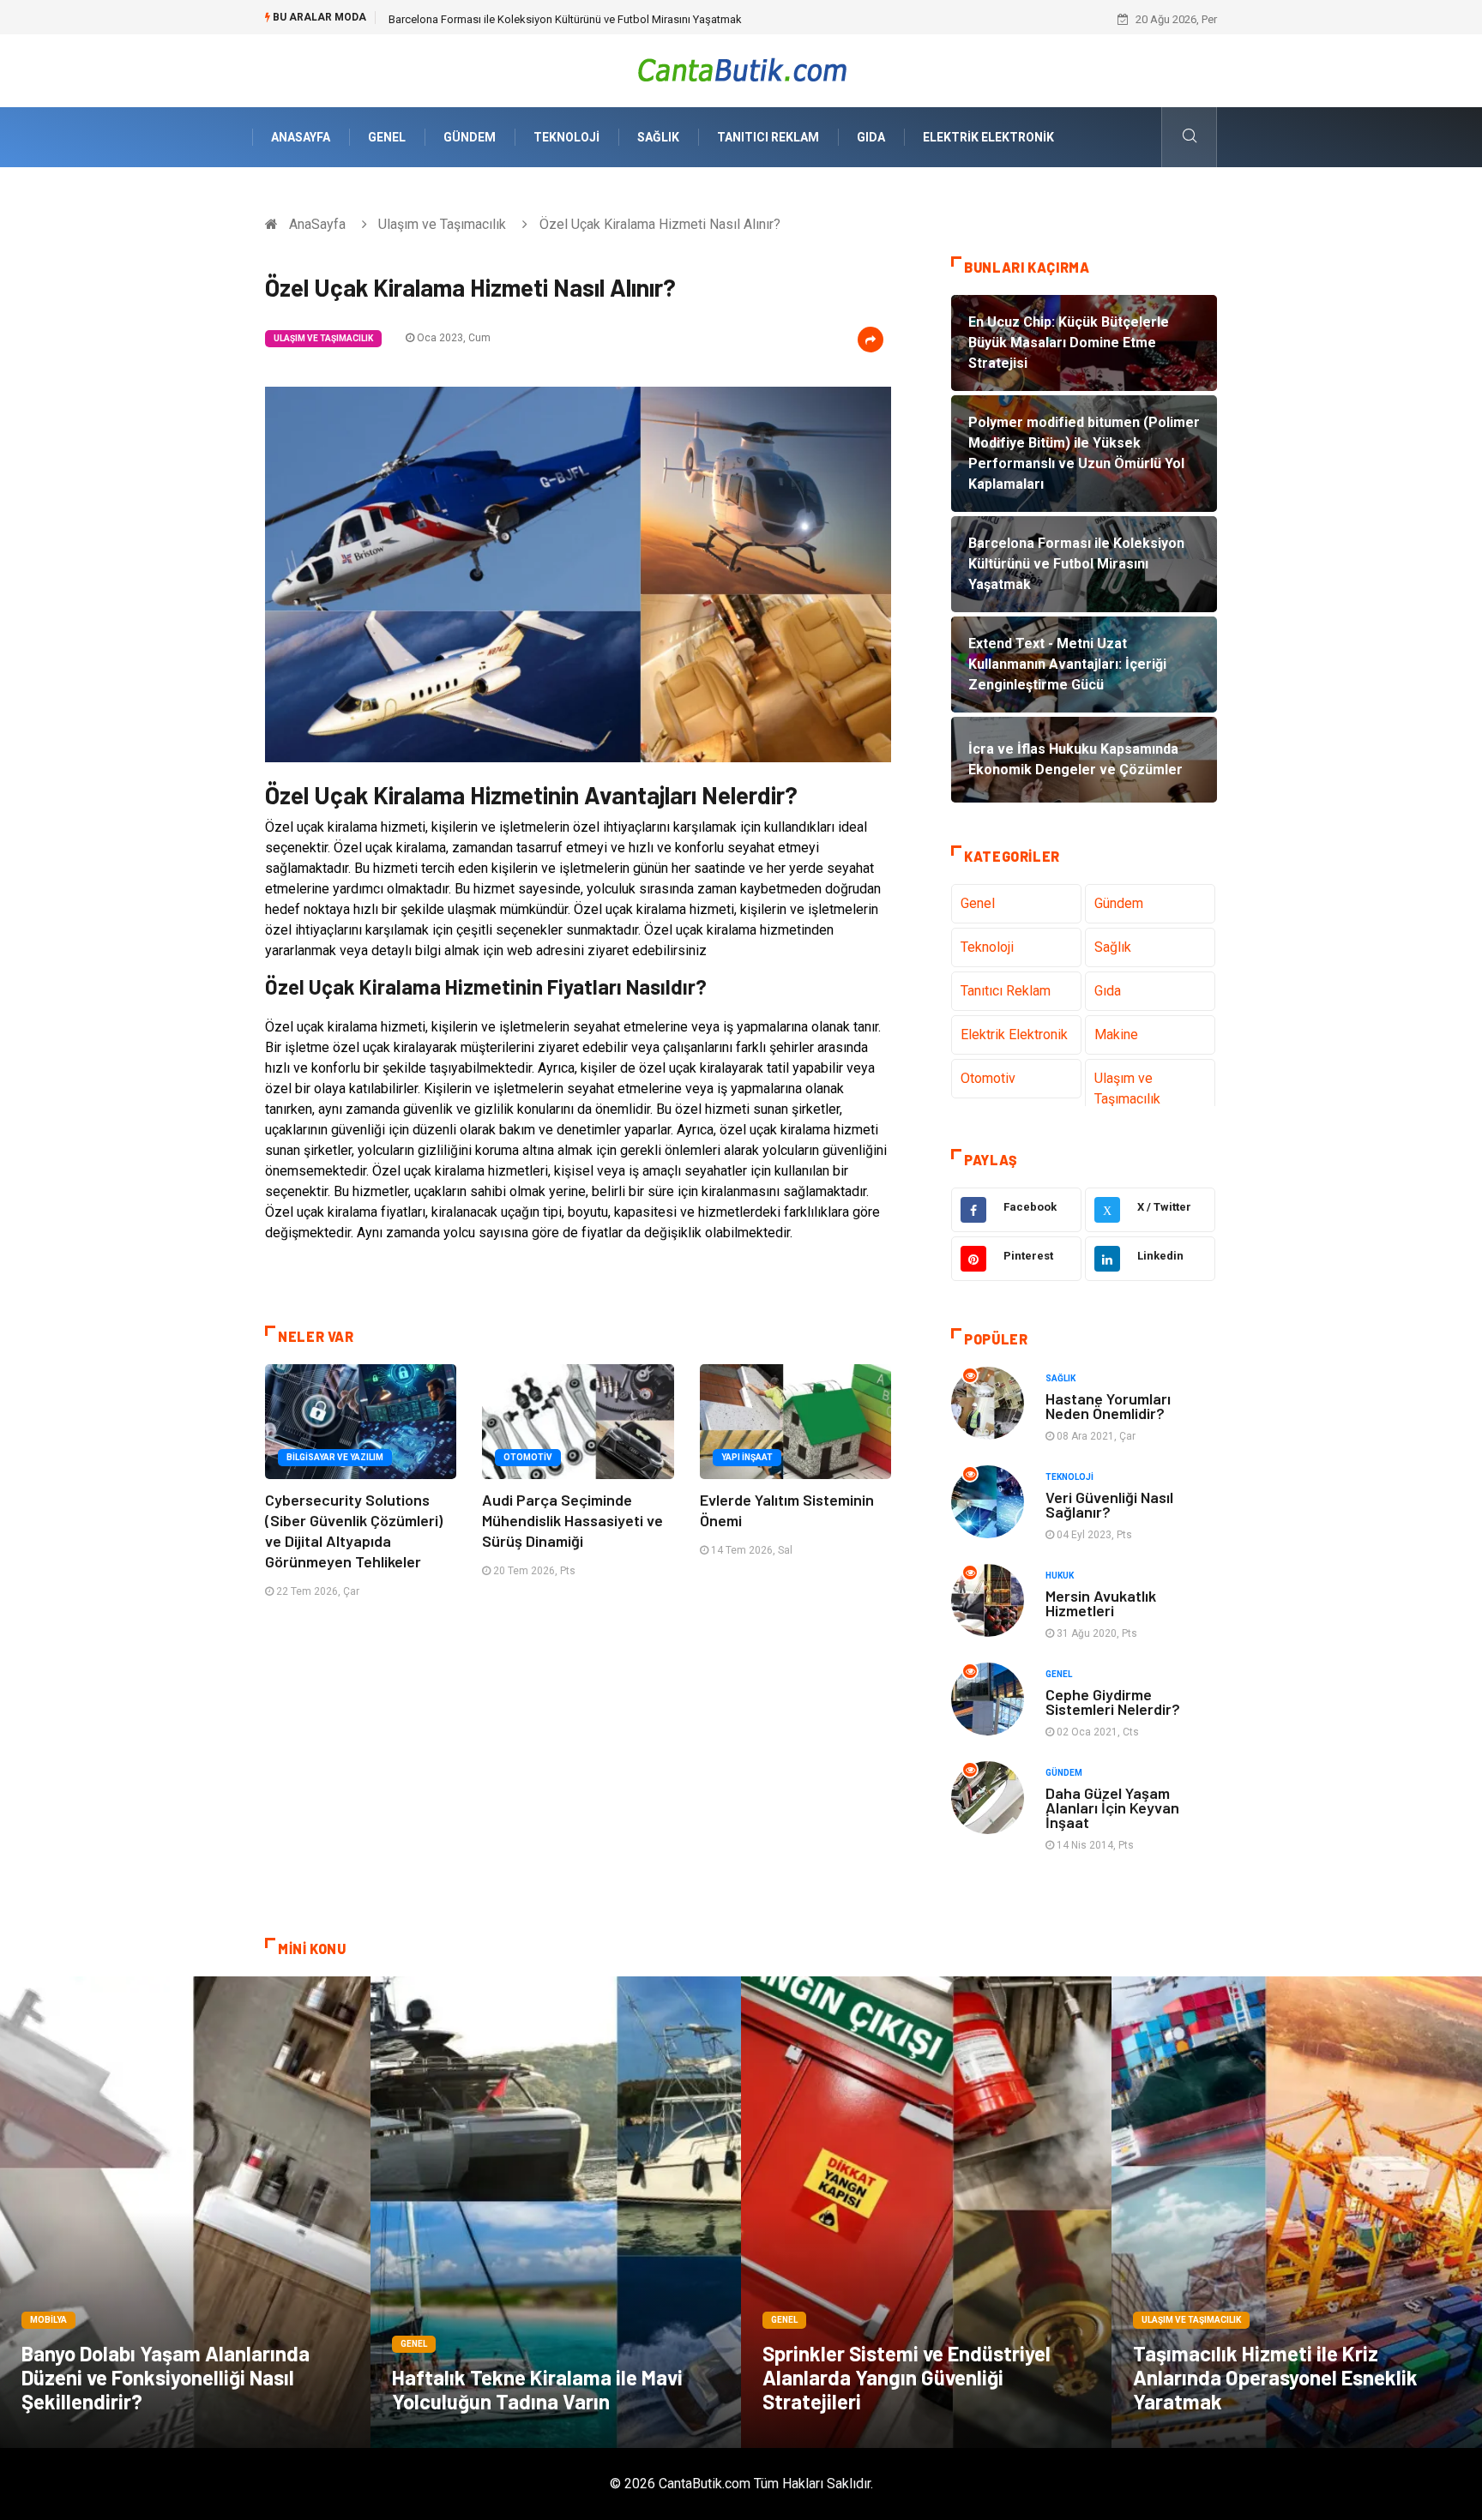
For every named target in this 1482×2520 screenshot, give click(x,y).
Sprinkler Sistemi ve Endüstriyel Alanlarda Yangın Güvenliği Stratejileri (907, 2377)
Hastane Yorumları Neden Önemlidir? (1108, 1406)
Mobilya (48, 2320)
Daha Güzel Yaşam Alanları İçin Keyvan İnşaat (1112, 1807)
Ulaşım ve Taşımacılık (442, 224)
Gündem (470, 137)
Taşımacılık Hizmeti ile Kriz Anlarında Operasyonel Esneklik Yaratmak (1275, 2377)
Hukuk (1060, 1576)
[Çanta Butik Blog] (741, 70)
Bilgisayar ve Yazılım (335, 1457)
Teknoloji (566, 137)
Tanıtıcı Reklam (768, 137)
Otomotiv (528, 1457)
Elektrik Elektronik (988, 137)
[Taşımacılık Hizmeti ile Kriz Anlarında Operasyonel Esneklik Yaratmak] (1297, 2212)
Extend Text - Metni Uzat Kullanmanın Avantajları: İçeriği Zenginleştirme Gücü (575, 19)
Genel (387, 137)
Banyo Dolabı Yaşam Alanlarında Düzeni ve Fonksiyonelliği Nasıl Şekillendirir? (166, 2377)
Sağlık (658, 137)
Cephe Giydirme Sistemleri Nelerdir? (1113, 1702)
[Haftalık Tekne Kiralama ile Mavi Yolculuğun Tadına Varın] (556, 2212)
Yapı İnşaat (747, 1457)
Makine (1116, 1034)
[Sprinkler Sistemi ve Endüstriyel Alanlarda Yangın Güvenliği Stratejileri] (926, 2212)
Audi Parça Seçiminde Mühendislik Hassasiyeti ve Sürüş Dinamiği (572, 1520)
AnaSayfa (301, 137)
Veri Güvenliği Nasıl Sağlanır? (1109, 1504)
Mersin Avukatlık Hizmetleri (1101, 1603)
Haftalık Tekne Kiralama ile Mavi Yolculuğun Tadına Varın (537, 2389)
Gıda (871, 137)
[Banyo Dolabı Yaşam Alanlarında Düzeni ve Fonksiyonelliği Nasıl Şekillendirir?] (185, 2212)
